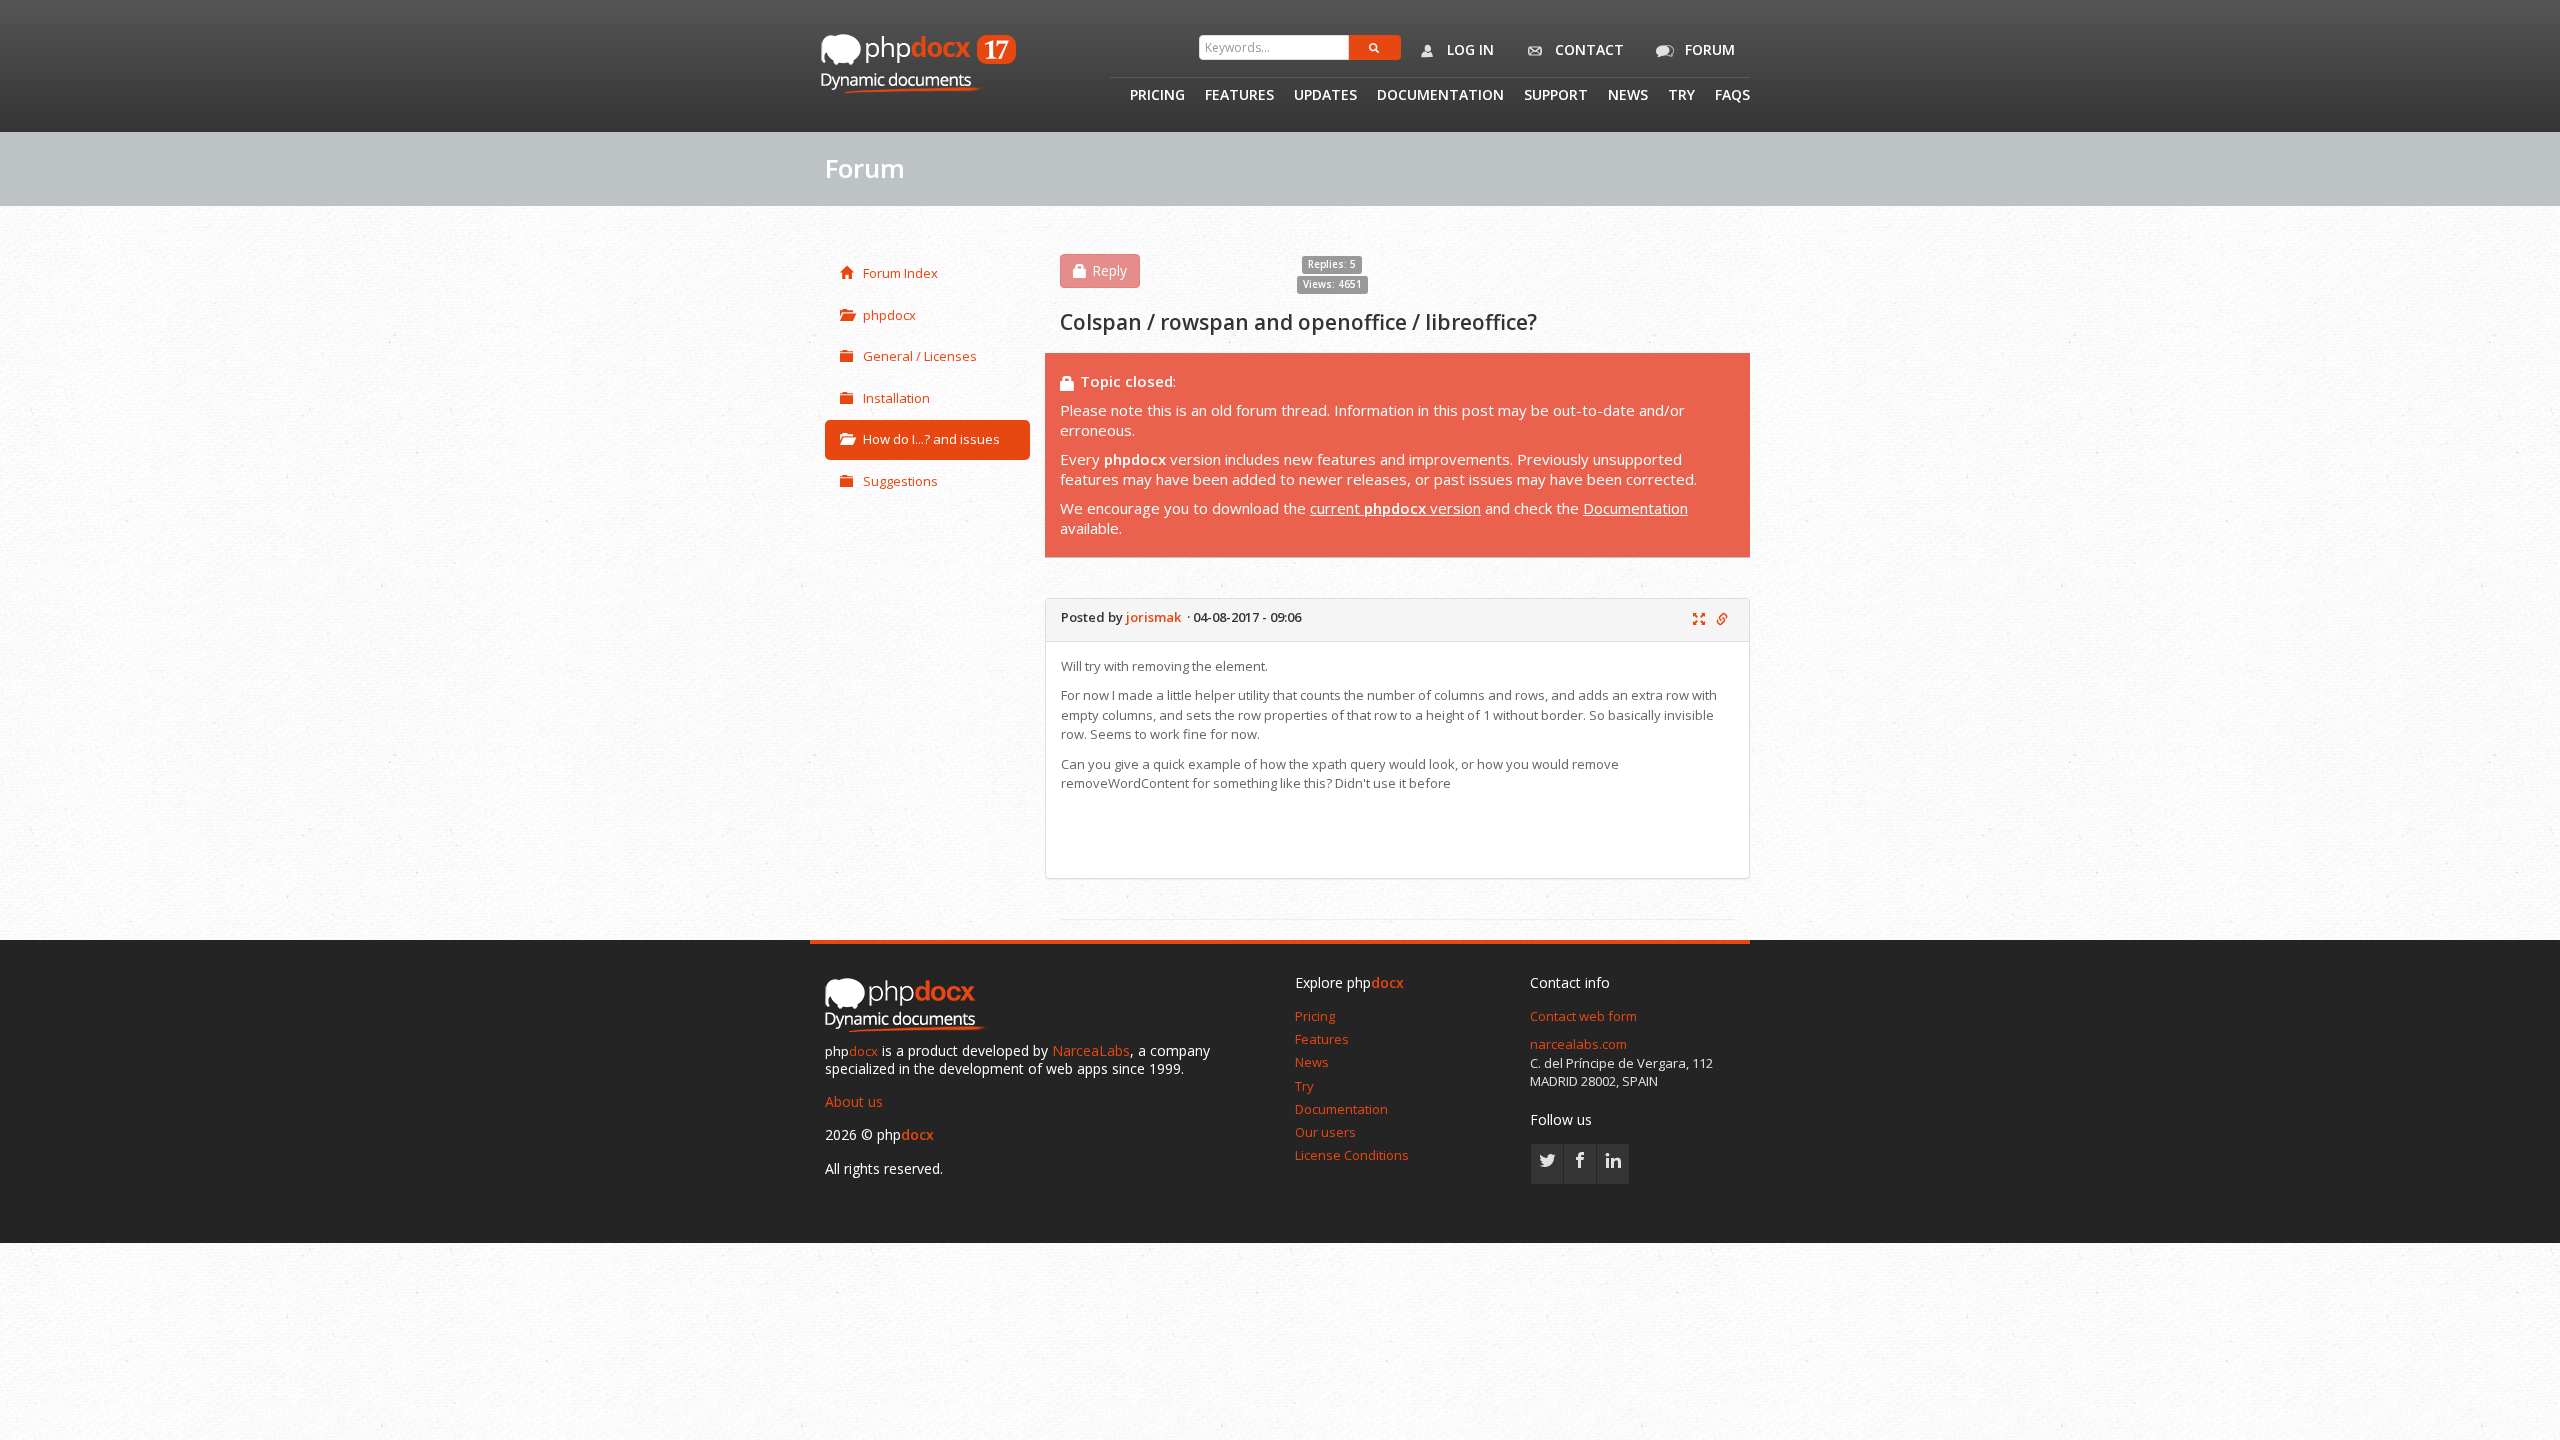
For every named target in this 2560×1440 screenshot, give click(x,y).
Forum (1708, 49)
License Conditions (1352, 1155)
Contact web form (1583, 1016)
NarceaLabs (1091, 1050)
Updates (1325, 96)
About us (854, 1101)
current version (1395, 508)
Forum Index (900, 273)
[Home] (910, 1006)
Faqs (1732, 96)
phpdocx (889, 315)
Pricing (1157, 96)
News (1628, 96)
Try (1681, 96)
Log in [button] (1468, 49)
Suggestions (900, 481)
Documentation (1440, 96)
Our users (1325, 1132)
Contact (1587, 49)
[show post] (1699, 620)
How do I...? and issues (931, 439)
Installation (896, 398)
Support (1556, 96)
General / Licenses (920, 356)
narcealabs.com (1578, 1044)
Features (1239, 96)
